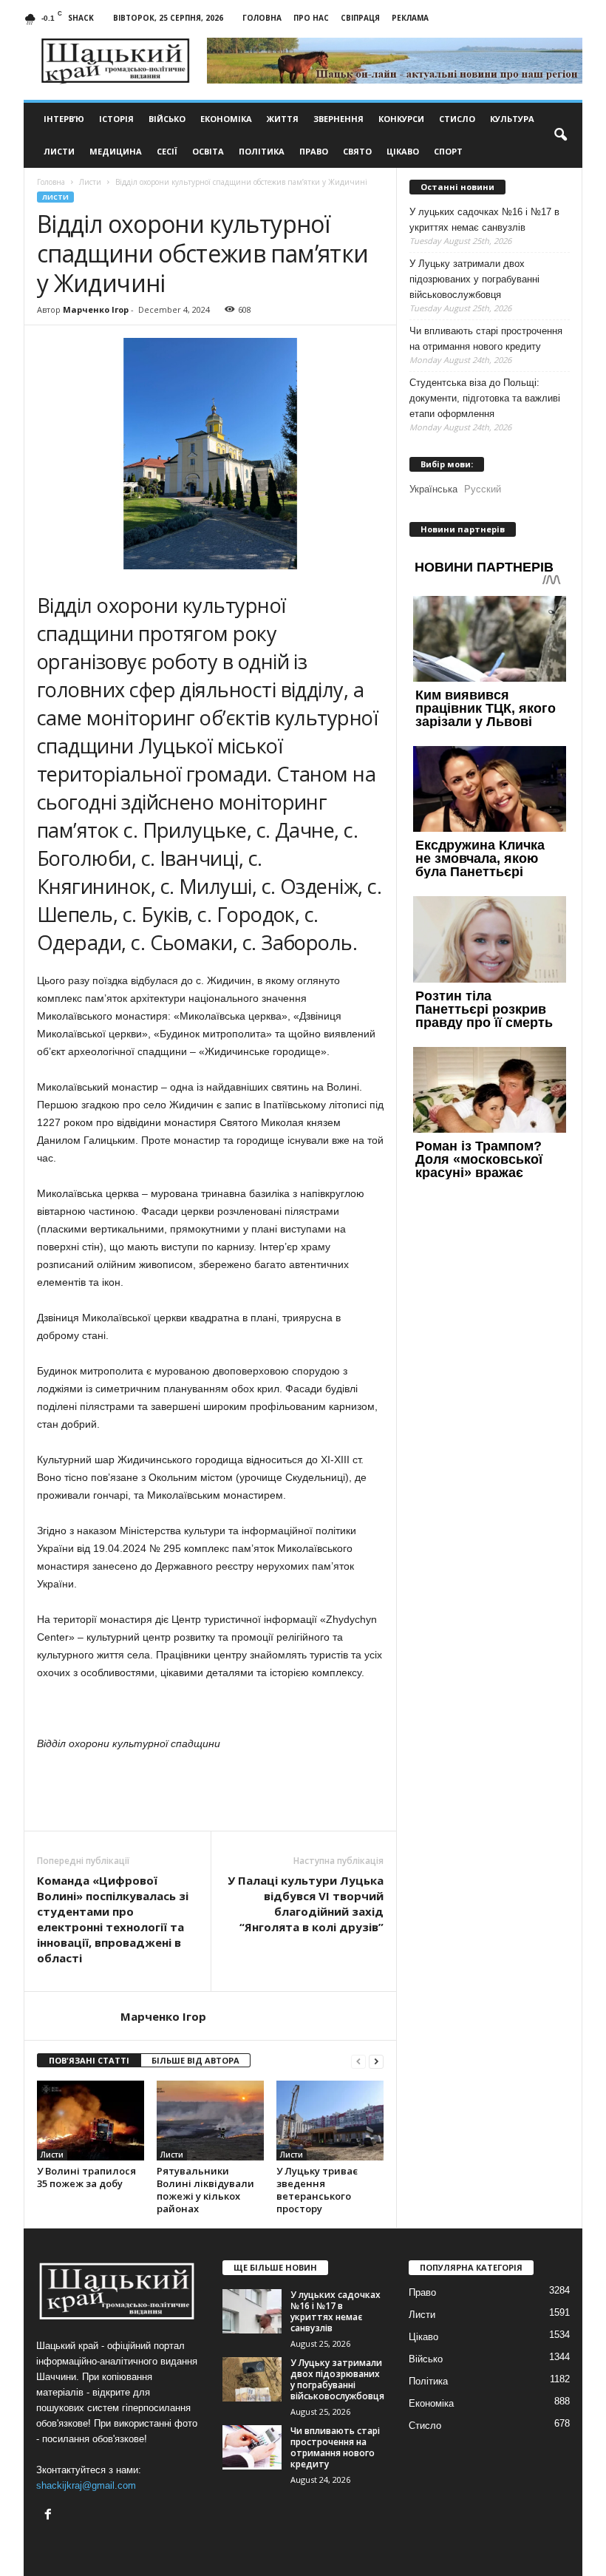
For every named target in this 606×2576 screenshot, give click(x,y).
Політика (262, 151)
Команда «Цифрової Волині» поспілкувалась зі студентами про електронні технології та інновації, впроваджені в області (113, 1919)
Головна (262, 18)
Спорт (448, 151)
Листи (59, 151)
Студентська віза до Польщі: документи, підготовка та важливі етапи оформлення (485, 398)
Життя (283, 119)
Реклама (410, 18)
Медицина (116, 151)
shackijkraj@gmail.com (86, 2485)
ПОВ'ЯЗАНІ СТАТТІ (89, 2060)
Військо (167, 119)
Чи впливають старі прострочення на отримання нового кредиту (486, 339)
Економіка (226, 119)
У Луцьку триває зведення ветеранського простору (317, 2190)
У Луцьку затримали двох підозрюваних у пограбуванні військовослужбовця (474, 279)
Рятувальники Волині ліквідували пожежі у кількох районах (205, 2190)
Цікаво (403, 151)
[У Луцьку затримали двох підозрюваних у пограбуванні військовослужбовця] (252, 2379)
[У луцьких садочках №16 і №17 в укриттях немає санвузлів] (252, 2311)
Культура (512, 119)
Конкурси (401, 119)
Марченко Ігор (96, 309)
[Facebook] (50, 2516)
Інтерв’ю (64, 119)
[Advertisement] (211, 1792)
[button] (560, 135)
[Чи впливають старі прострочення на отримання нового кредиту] (252, 2447)
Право (314, 151)
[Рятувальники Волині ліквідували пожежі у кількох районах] (210, 2121)
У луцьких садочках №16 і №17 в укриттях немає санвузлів (484, 220)
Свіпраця (360, 18)
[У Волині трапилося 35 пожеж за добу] (91, 2121)
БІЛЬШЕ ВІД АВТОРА (195, 2060)
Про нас (311, 18)
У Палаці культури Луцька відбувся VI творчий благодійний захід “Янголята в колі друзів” (306, 1904)
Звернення (338, 119)
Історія (116, 119)
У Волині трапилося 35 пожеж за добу (86, 2177)
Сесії (167, 151)
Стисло (457, 119)
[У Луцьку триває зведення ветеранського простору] (330, 2121)
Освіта (208, 151)
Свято (357, 151)
